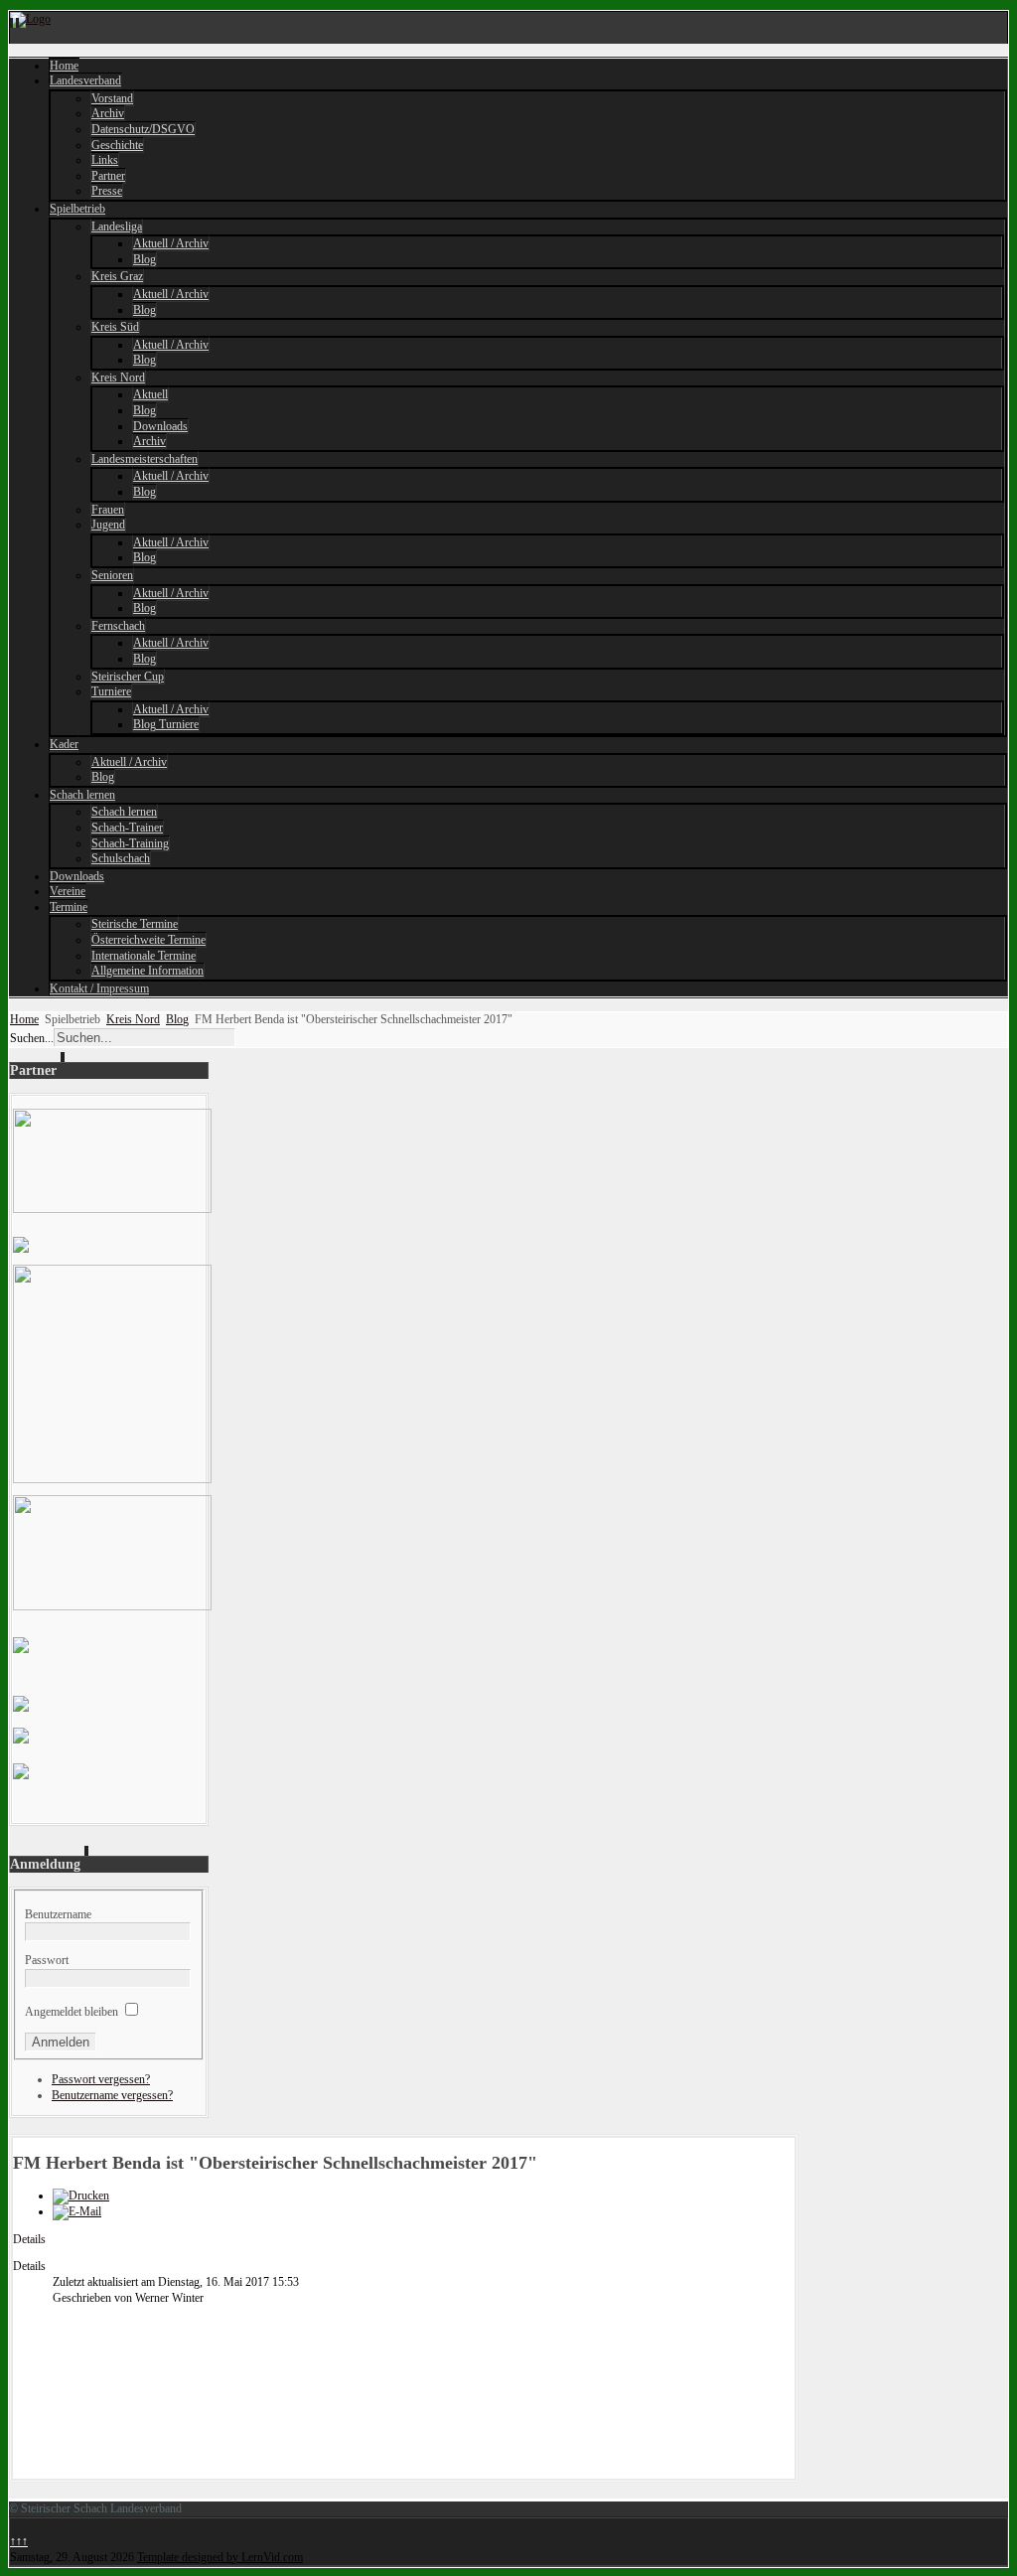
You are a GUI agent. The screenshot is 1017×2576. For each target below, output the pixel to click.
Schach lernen (82, 795)
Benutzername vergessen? (112, 2095)
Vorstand (112, 98)
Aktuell (150, 394)
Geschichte (117, 145)
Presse (107, 191)
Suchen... (32, 1038)
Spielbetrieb (77, 209)
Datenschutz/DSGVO (143, 129)
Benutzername (58, 1914)
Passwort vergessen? (101, 2079)
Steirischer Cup (128, 677)
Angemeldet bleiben (72, 2012)
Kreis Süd (115, 327)
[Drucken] (81, 2196)
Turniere (111, 691)
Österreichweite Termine (148, 940)
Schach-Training (130, 843)
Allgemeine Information (147, 971)
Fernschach (118, 626)
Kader (64, 744)
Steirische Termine (135, 924)
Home (64, 66)
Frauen (108, 510)
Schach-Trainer (127, 828)
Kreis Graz (117, 276)
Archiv (108, 113)
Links (105, 160)
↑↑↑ (19, 2541)
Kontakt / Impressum (99, 988)
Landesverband (85, 80)
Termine (69, 907)
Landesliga (117, 227)
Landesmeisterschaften (145, 459)
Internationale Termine (144, 956)
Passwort (47, 1960)
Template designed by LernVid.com (220, 2557)
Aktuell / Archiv (171, 243)
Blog (145, 259)
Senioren (112, 575)
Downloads (160, 426)
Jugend (108, 525)
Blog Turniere (166, 724)
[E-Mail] (77, 2211)
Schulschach (121, 858)
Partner (108, 176)
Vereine (68, 891)
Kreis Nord (118, 378)
